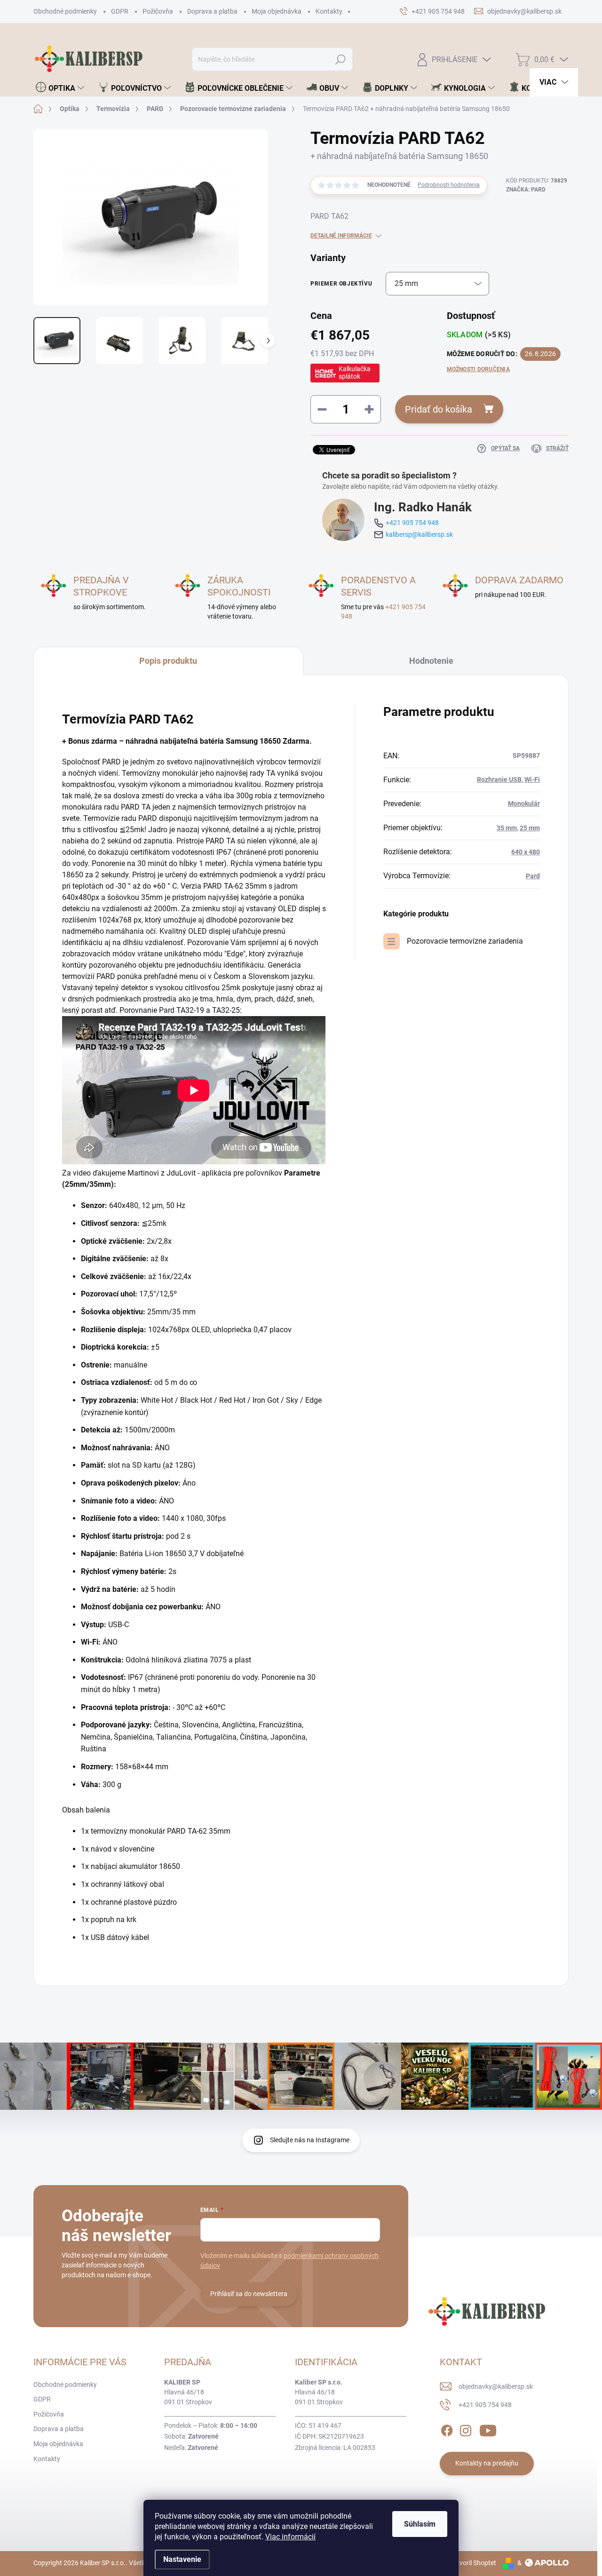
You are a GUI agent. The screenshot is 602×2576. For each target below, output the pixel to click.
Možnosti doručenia (478, 369)
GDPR (120, 11)
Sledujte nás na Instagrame (310, 2140)
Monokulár (524, 803)
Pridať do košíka (439, 409)
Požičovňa (158, 11)
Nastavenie (182, 2559)
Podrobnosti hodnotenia (449, 185)
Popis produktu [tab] (168, 661)
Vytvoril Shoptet (473, 2563)
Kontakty (329, 11)
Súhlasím (420, 2524)
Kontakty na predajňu (487, 2463)
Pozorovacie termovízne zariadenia (465, 941)
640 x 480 (526, 852)
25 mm (530, 828)
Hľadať (341, 59)
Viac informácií (290, 2537)
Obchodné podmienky (65, 11)
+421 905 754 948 (412, 523)
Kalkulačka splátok (355, 373)
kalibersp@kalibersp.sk (419, 534)
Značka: (526, 190)
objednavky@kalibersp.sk (496, 2386)
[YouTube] (488, 2429)
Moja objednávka (277, 11)
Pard (533, 876)
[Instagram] (466, 2429)
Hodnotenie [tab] (431, 661)
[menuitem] (60, 88)
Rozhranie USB (499, 779)
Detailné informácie (341, 236)
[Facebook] (447, 2429)
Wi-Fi (532, 779)
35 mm (507, 828)
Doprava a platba (212, 11)
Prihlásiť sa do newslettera (249, 2294)
